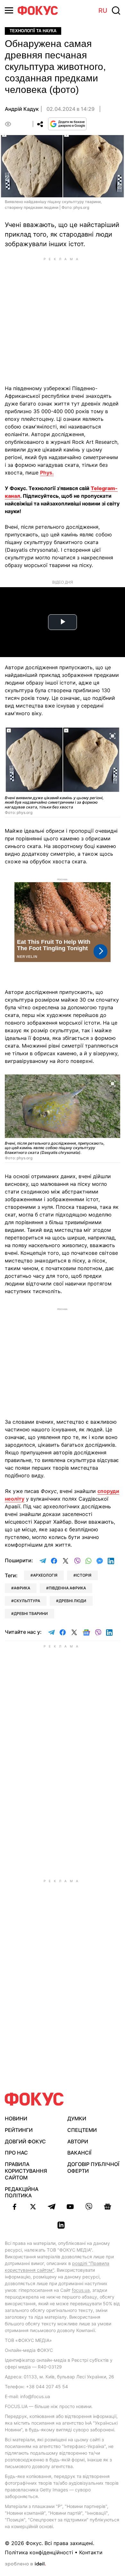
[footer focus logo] (34, 2099)
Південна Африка (67, 1588)
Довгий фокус (25, 2141)
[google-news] (107, 2207)
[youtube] (70, 2207)
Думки (77, 2118)
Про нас (16, 2153)
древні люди (72, 1601)
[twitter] (33, 2207)
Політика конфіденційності (39, 2552)
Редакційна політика (22, 2192)
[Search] (116, 11)
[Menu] (9, 10)
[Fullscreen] (113, 735)
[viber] (89, 2207)
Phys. (47, 473)
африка (22, 1588)
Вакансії (79, 2153)
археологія (45, 1575)
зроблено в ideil (25, 2564)
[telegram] (52, 2207)
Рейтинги (19, 2130)
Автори (78, 2141)
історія (84, 1575)
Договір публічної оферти (93, 2167)
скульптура (27, 1601)
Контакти (91, 2552)
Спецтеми (82, 2130)
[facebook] (14, 2207)
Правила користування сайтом (26, 2171)
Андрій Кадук (22, 109)
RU (103, 11)
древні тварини (31, 1614)
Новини (16, 2118)
